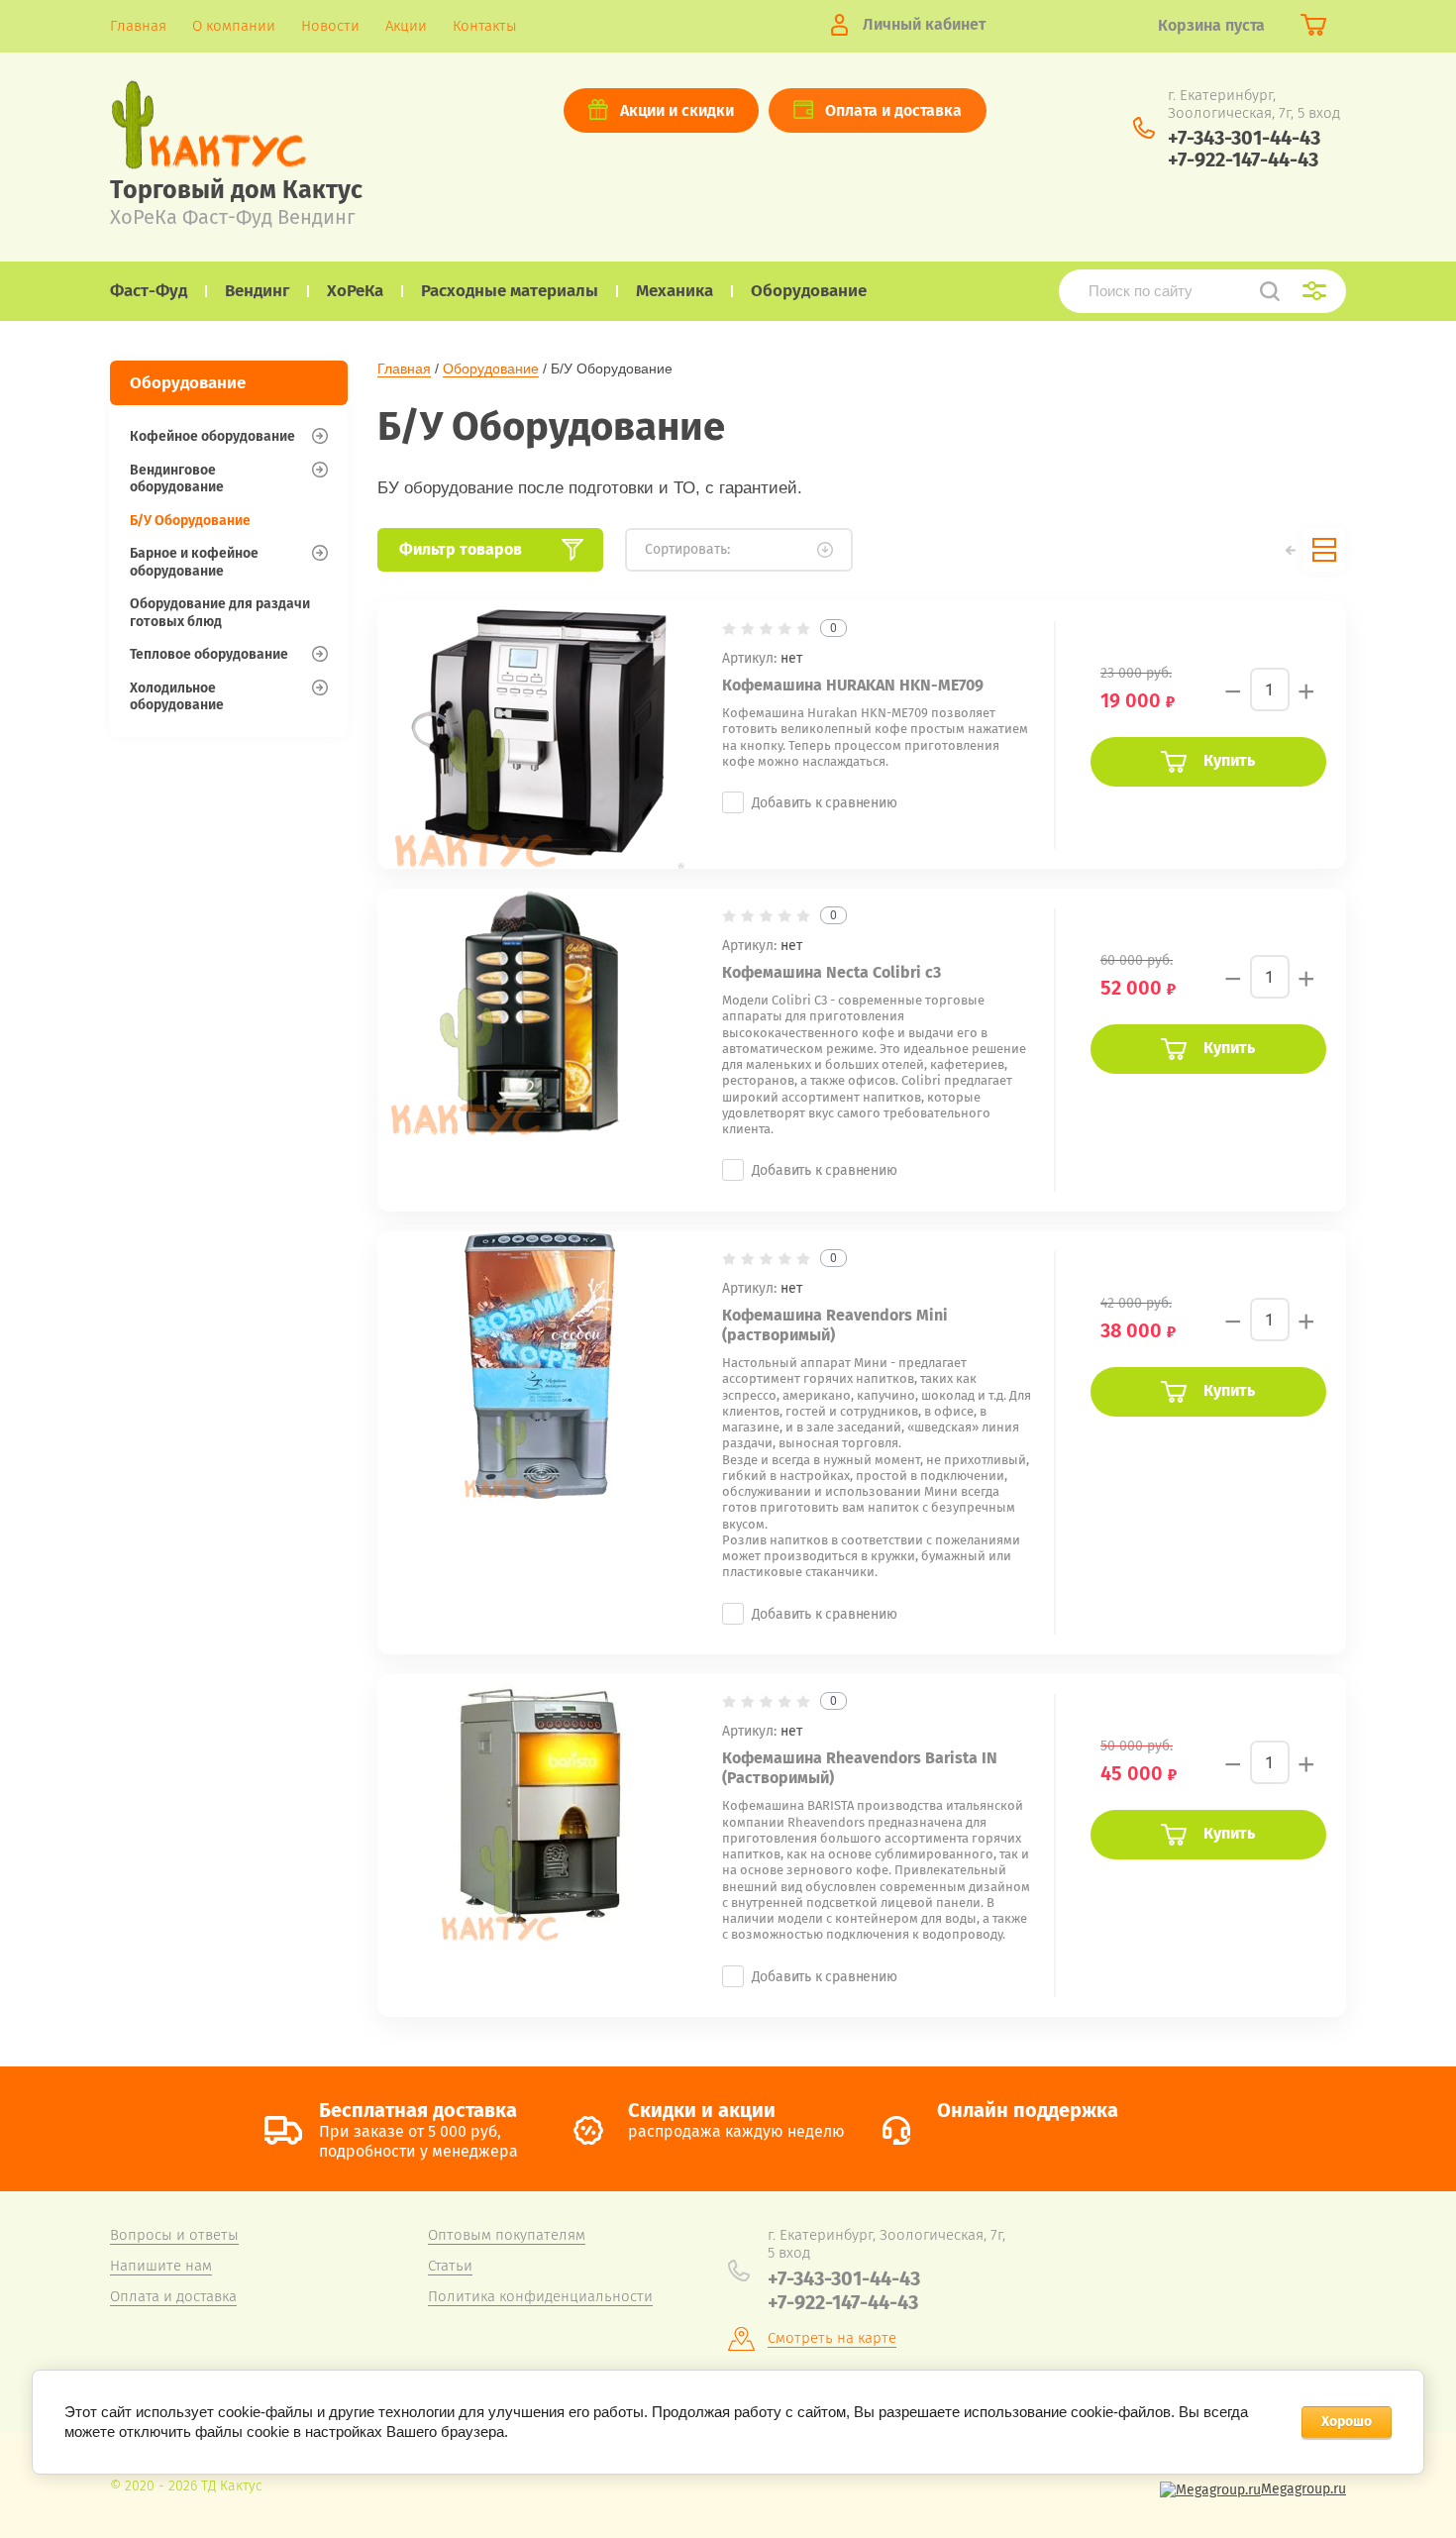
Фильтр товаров (461, 549)
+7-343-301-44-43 (1244, 138)
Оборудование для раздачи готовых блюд (220, 613)
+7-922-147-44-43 (1243, 159)
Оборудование (491, 369)
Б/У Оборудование (190, 521)
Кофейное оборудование (212, 436)
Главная (404, 369)
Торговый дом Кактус (236, 190)
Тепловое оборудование (209, 654)
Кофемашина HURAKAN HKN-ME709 (853, 685)
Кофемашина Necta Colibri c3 (832, 972)
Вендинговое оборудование (177, 479)
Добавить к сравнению (825, 803)
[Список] (1324, 550)
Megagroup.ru (1303, 2489)
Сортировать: (687, 549)
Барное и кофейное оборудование (194, 562)
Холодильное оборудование (177, 697)
